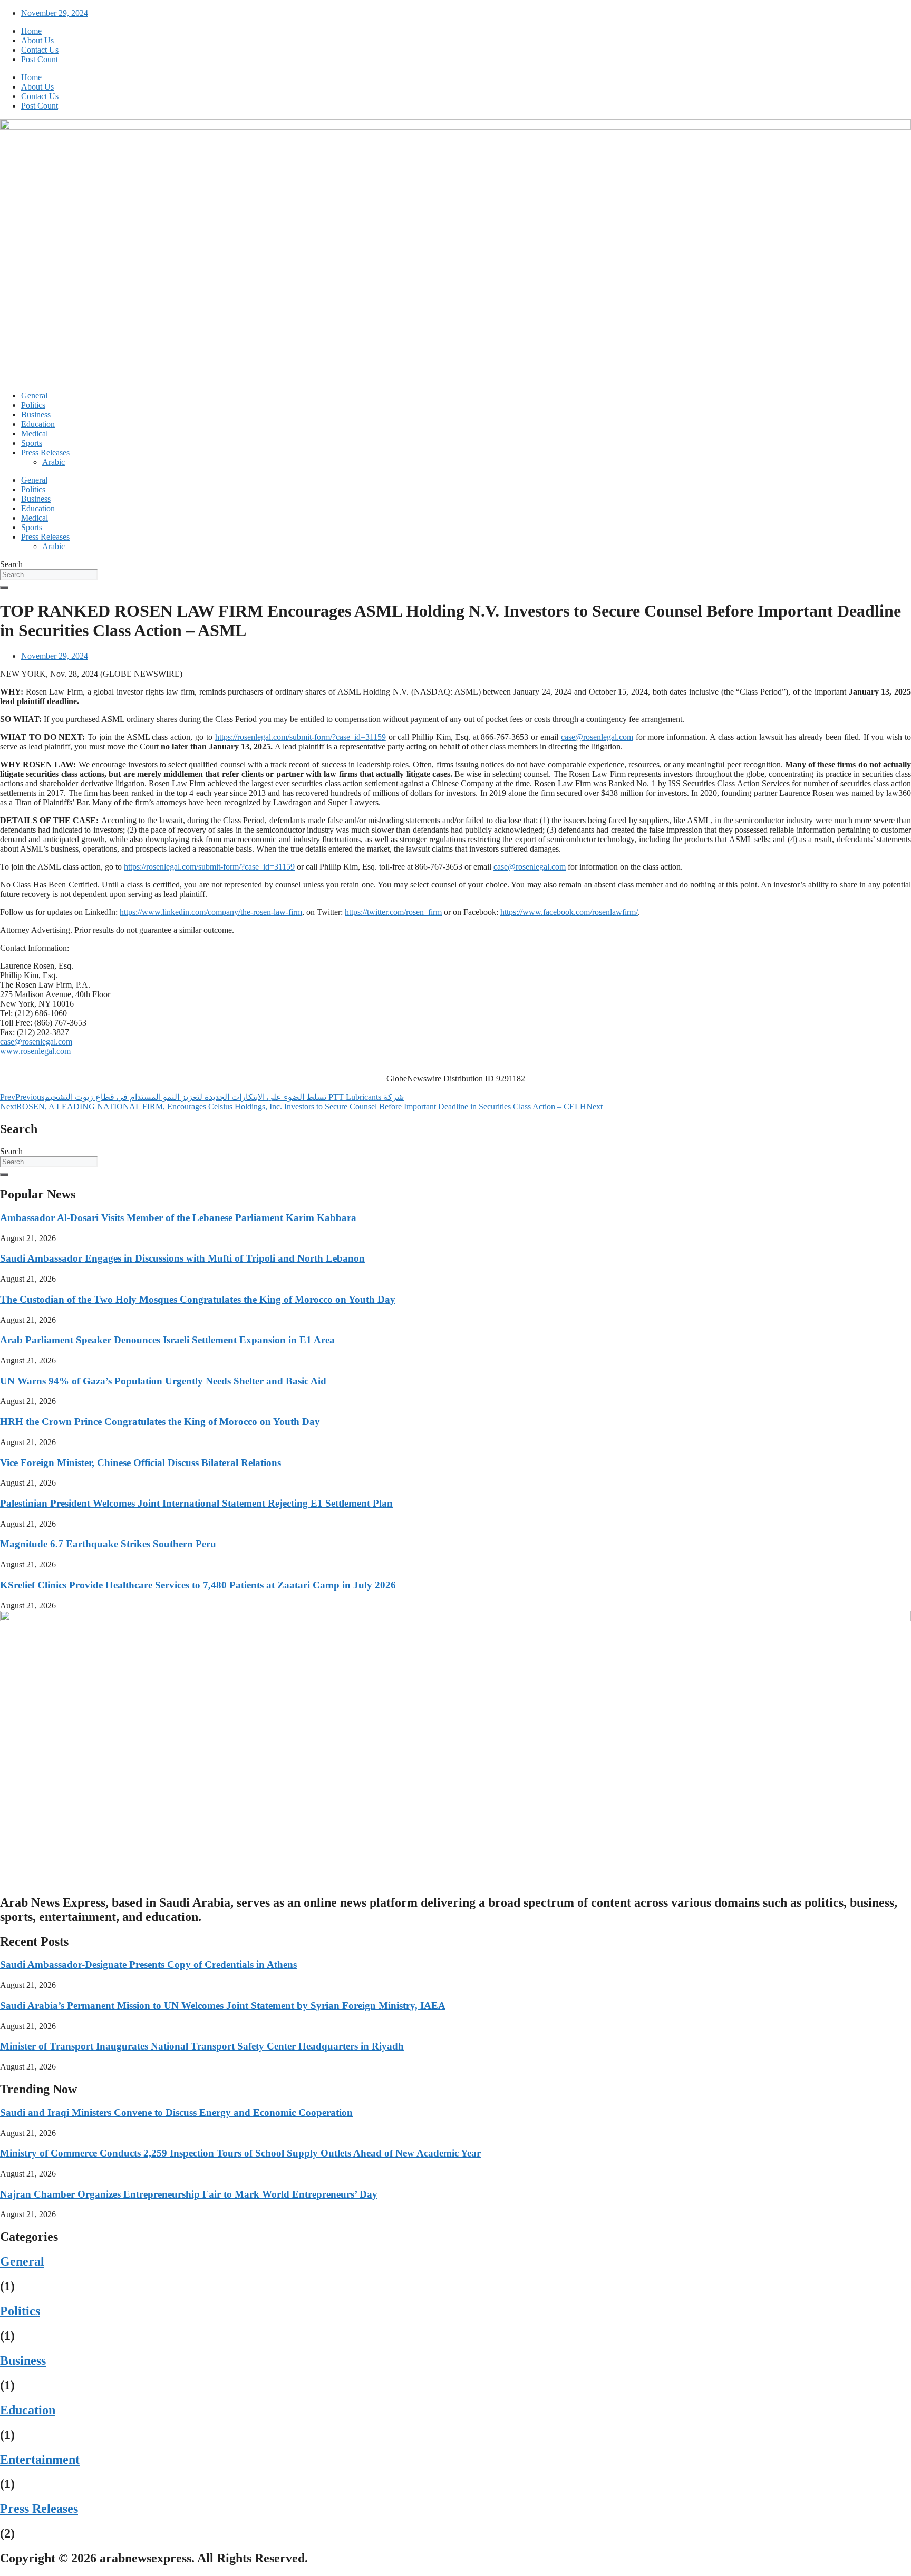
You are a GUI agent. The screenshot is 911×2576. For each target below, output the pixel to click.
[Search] (4, 588)
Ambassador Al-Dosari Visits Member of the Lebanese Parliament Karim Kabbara (178, 1218)
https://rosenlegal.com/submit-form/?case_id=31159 (301, 737)
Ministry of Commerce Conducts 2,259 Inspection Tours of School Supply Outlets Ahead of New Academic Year (240, 2153)
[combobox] (49, 575)
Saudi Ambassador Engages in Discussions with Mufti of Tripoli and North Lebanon (182, 1258)
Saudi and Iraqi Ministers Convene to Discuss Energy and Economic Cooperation (176, 2112)
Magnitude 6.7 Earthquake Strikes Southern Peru (108, 1544)
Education (38, 424)
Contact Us (40, 50)
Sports (32, 443)
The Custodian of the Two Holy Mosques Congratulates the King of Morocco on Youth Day (198, 1299)
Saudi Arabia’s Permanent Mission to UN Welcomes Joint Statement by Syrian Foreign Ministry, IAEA (223, 2006)
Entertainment (40, 2460)
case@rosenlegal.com (597, 737)
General (34, 396)
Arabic (54, 462)
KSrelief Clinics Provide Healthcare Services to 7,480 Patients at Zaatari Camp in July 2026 (198, 1585)
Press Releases (45, 452)
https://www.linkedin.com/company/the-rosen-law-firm (211, 912)
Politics (33, 405)
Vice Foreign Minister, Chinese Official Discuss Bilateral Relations (140, 1463)
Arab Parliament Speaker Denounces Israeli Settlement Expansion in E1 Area (167, 1340)
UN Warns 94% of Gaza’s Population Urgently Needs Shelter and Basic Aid (163, 1381)
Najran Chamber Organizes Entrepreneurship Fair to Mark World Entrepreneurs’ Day (189, 2194)
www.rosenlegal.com (35, 1051)
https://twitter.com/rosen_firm (393, 912)
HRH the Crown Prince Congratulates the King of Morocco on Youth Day (160, 1422)
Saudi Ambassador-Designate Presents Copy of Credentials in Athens (148, 1964)
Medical (35, 433)
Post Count (40, 59)
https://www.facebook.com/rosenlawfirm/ (569, 912)
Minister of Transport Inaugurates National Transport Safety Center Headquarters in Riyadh (202, 2046)
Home (31, 31)
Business (36, 414)
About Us (37, 40)
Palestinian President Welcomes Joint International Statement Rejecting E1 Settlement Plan (196, 1503)
